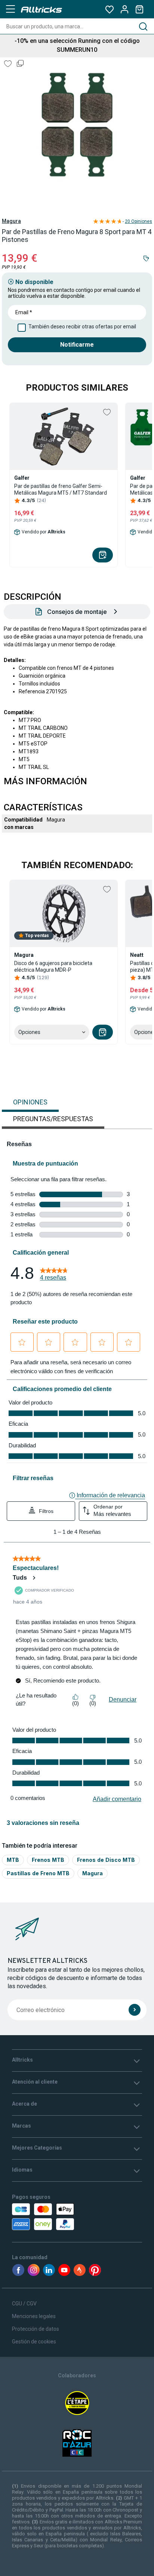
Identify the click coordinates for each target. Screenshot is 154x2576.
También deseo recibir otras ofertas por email (82, 327)
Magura (11, 221)
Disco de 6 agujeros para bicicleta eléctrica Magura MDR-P (53, 967)
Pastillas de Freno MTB (38, 1873)
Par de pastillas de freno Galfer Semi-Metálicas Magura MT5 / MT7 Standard (61, 489)
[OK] (135, 2010)
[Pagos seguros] (52, 2217)
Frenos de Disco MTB (106, 1860)
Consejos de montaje (77, 612)
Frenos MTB (48, 1860)
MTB (13, 1860)
